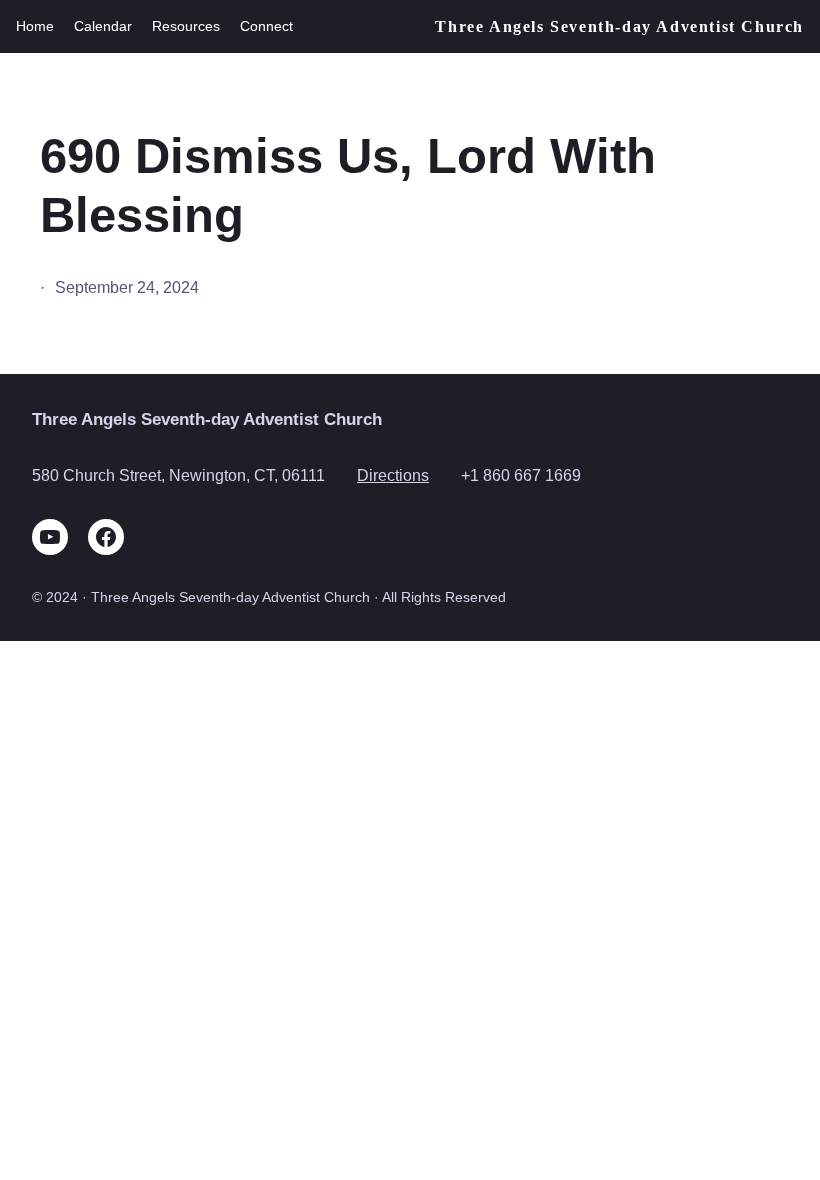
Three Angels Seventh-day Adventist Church (619, 26)
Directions (393, 475)
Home (35, 26)
